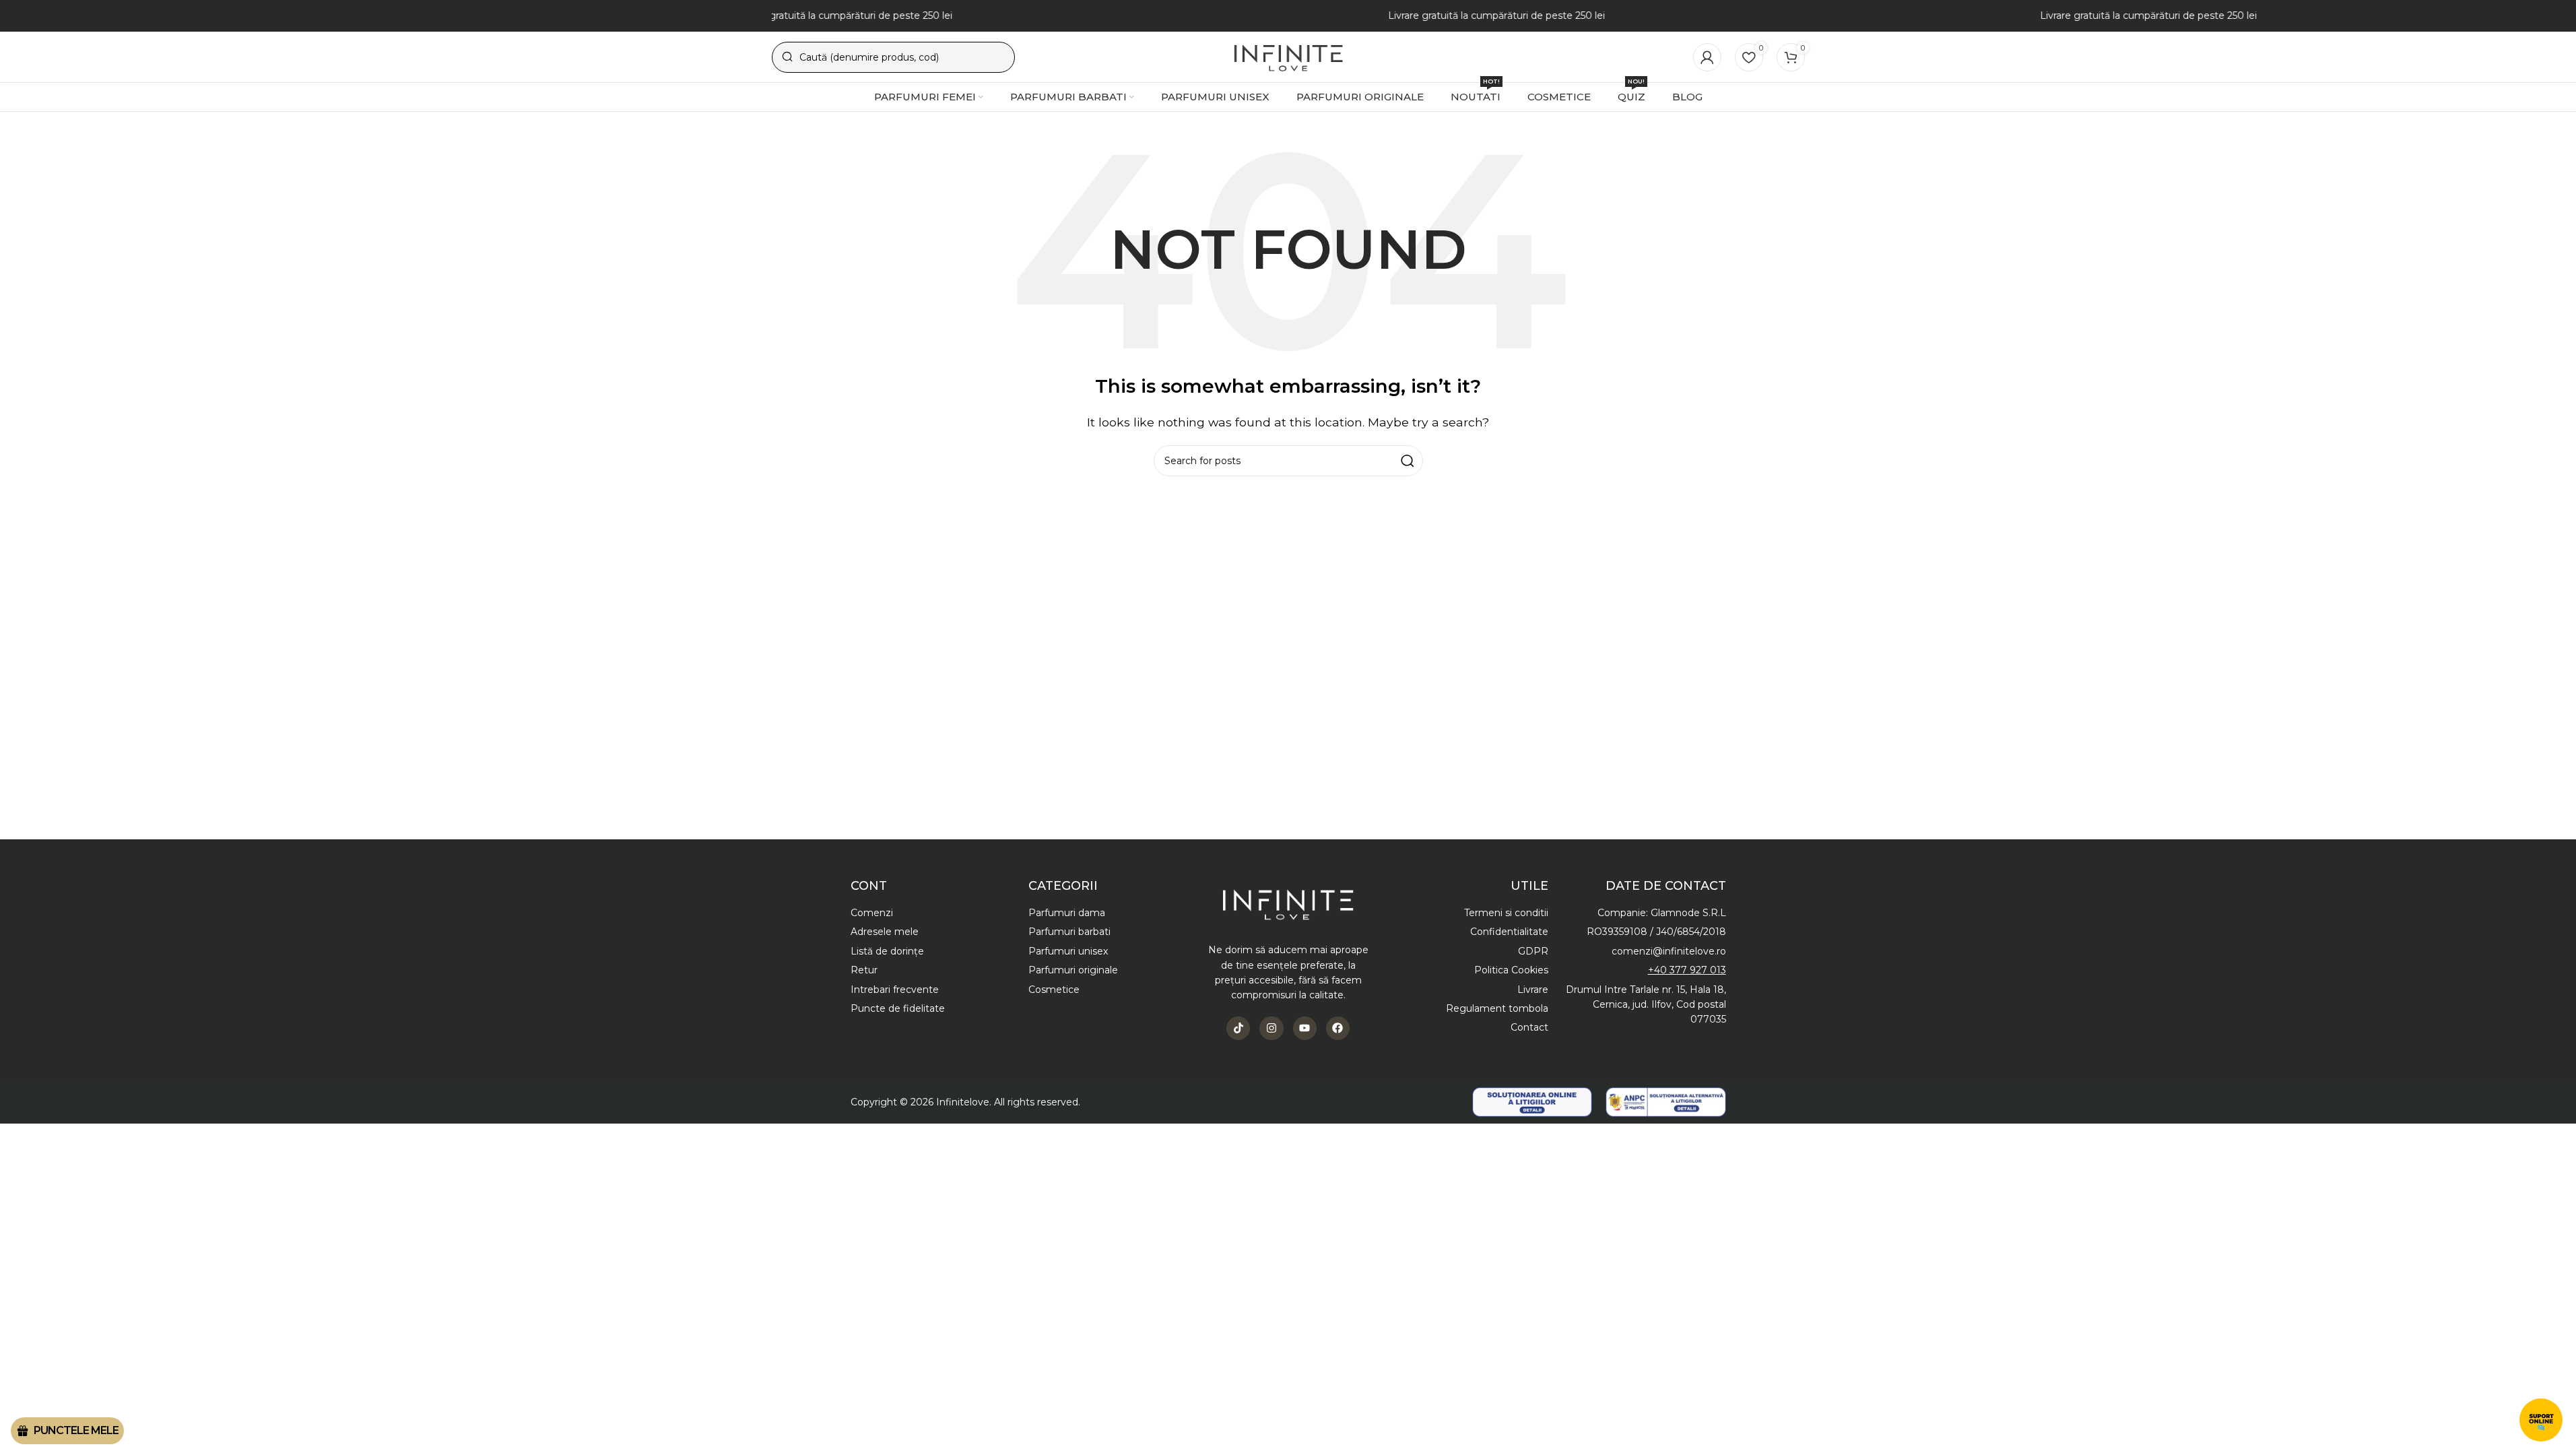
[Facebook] (1338, 1028)
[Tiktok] (1238, 1028)
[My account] (1707, 57)
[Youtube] (1305, 1028)
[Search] (1408, 461)
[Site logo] (1288, 56)
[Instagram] (1271, 1028)
